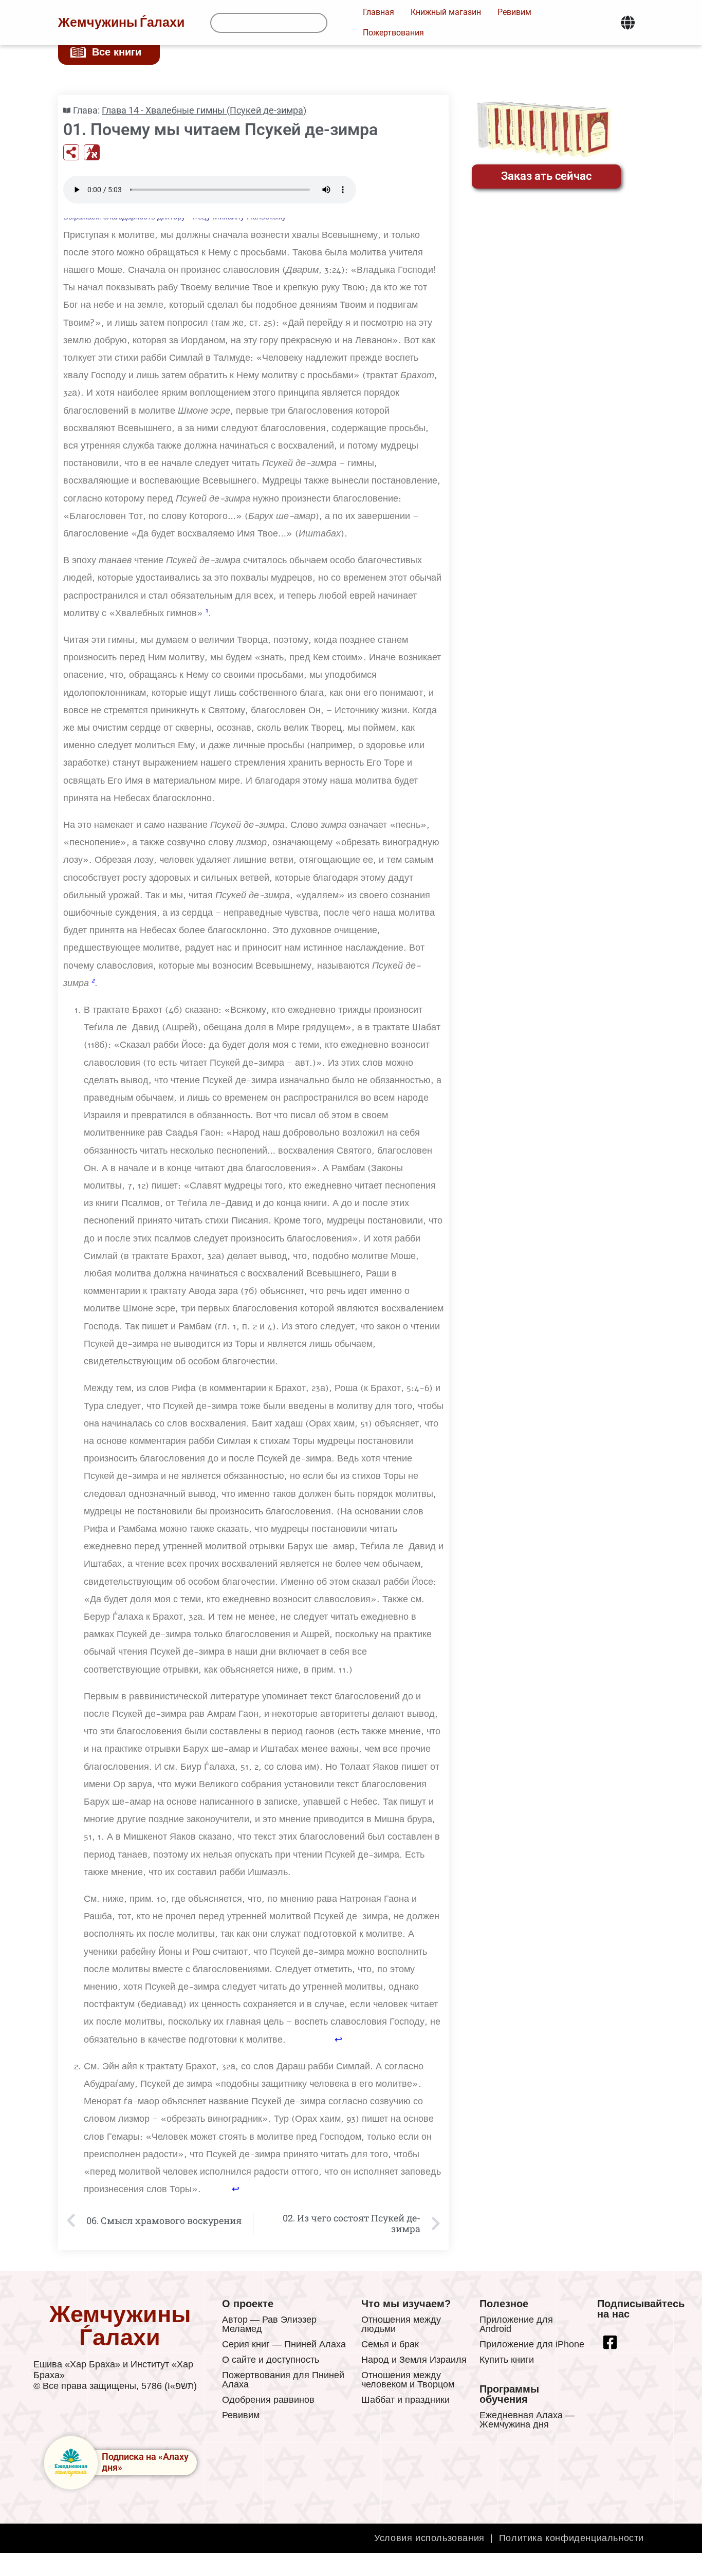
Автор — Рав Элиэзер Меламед (269, 2324)
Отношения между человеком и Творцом (408, 2380)
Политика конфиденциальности (571, 2538)
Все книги (117, 52)
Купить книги (507, 2360)
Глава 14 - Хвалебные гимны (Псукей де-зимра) (204, 110)
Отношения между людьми (401, 2324)
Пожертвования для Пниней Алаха (283, 2380)
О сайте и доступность (271, 2360)
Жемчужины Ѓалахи (121, 23)
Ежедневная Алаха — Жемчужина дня (527, 2420)
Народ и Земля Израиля (414, 2360)
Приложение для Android (516, 2324)
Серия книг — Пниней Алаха (284, 2344)
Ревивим (241, 2415)
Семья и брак (390, 2344)
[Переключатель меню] (628, 23)
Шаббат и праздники (405, 2400)
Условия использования (429, 2538)
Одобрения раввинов (268, 2400)
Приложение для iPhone (532, 2344)
